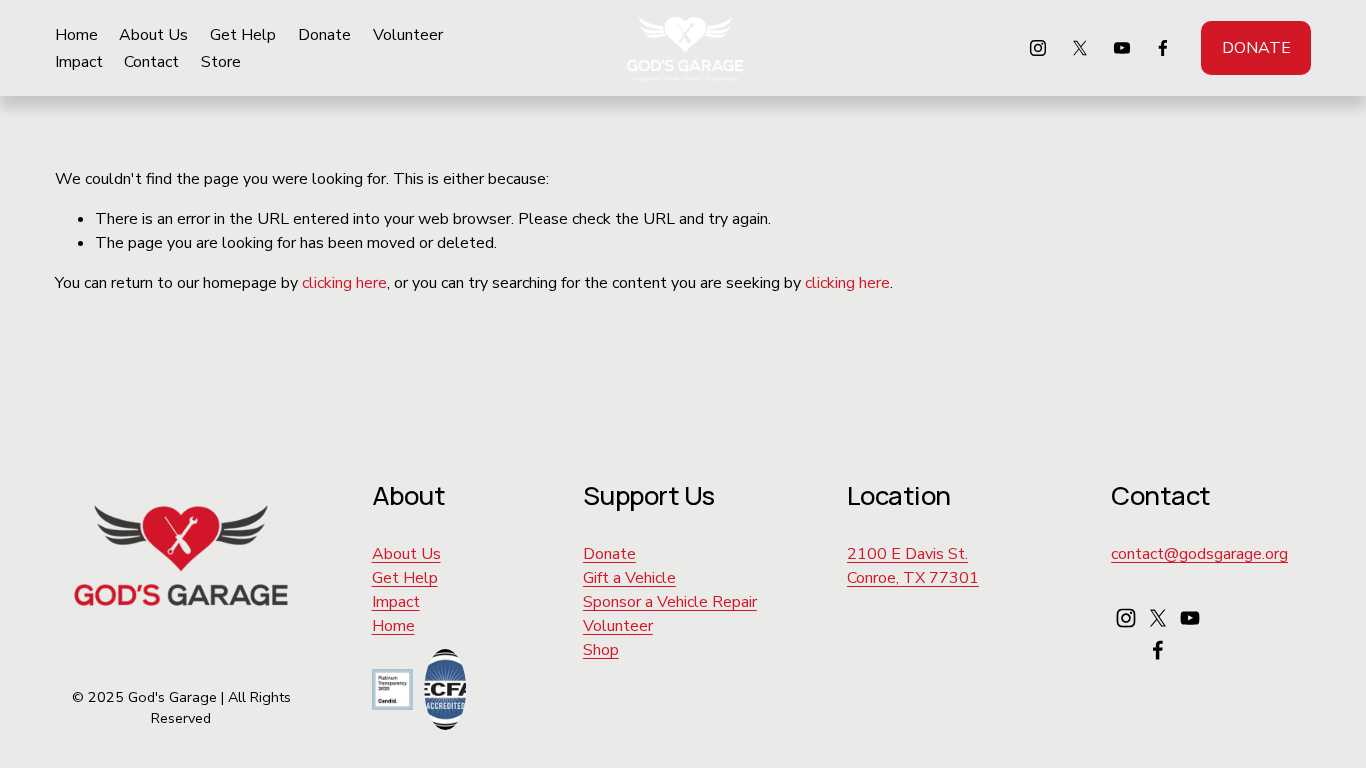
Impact (79, 62)
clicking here (344, 283)
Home (76, 35)
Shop (601, 650)
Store (221, 62)
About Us (153, 35)
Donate (324, 35)
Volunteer (408, 35)
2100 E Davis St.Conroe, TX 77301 (913, 566)
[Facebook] (1163, 48)
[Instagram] (1038, 48)
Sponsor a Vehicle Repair (670, 602)
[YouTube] (1122, 48)
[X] (1080, 48)
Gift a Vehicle (629, 578)
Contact (151, 62)
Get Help (243, 35)
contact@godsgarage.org (1199, 554)
